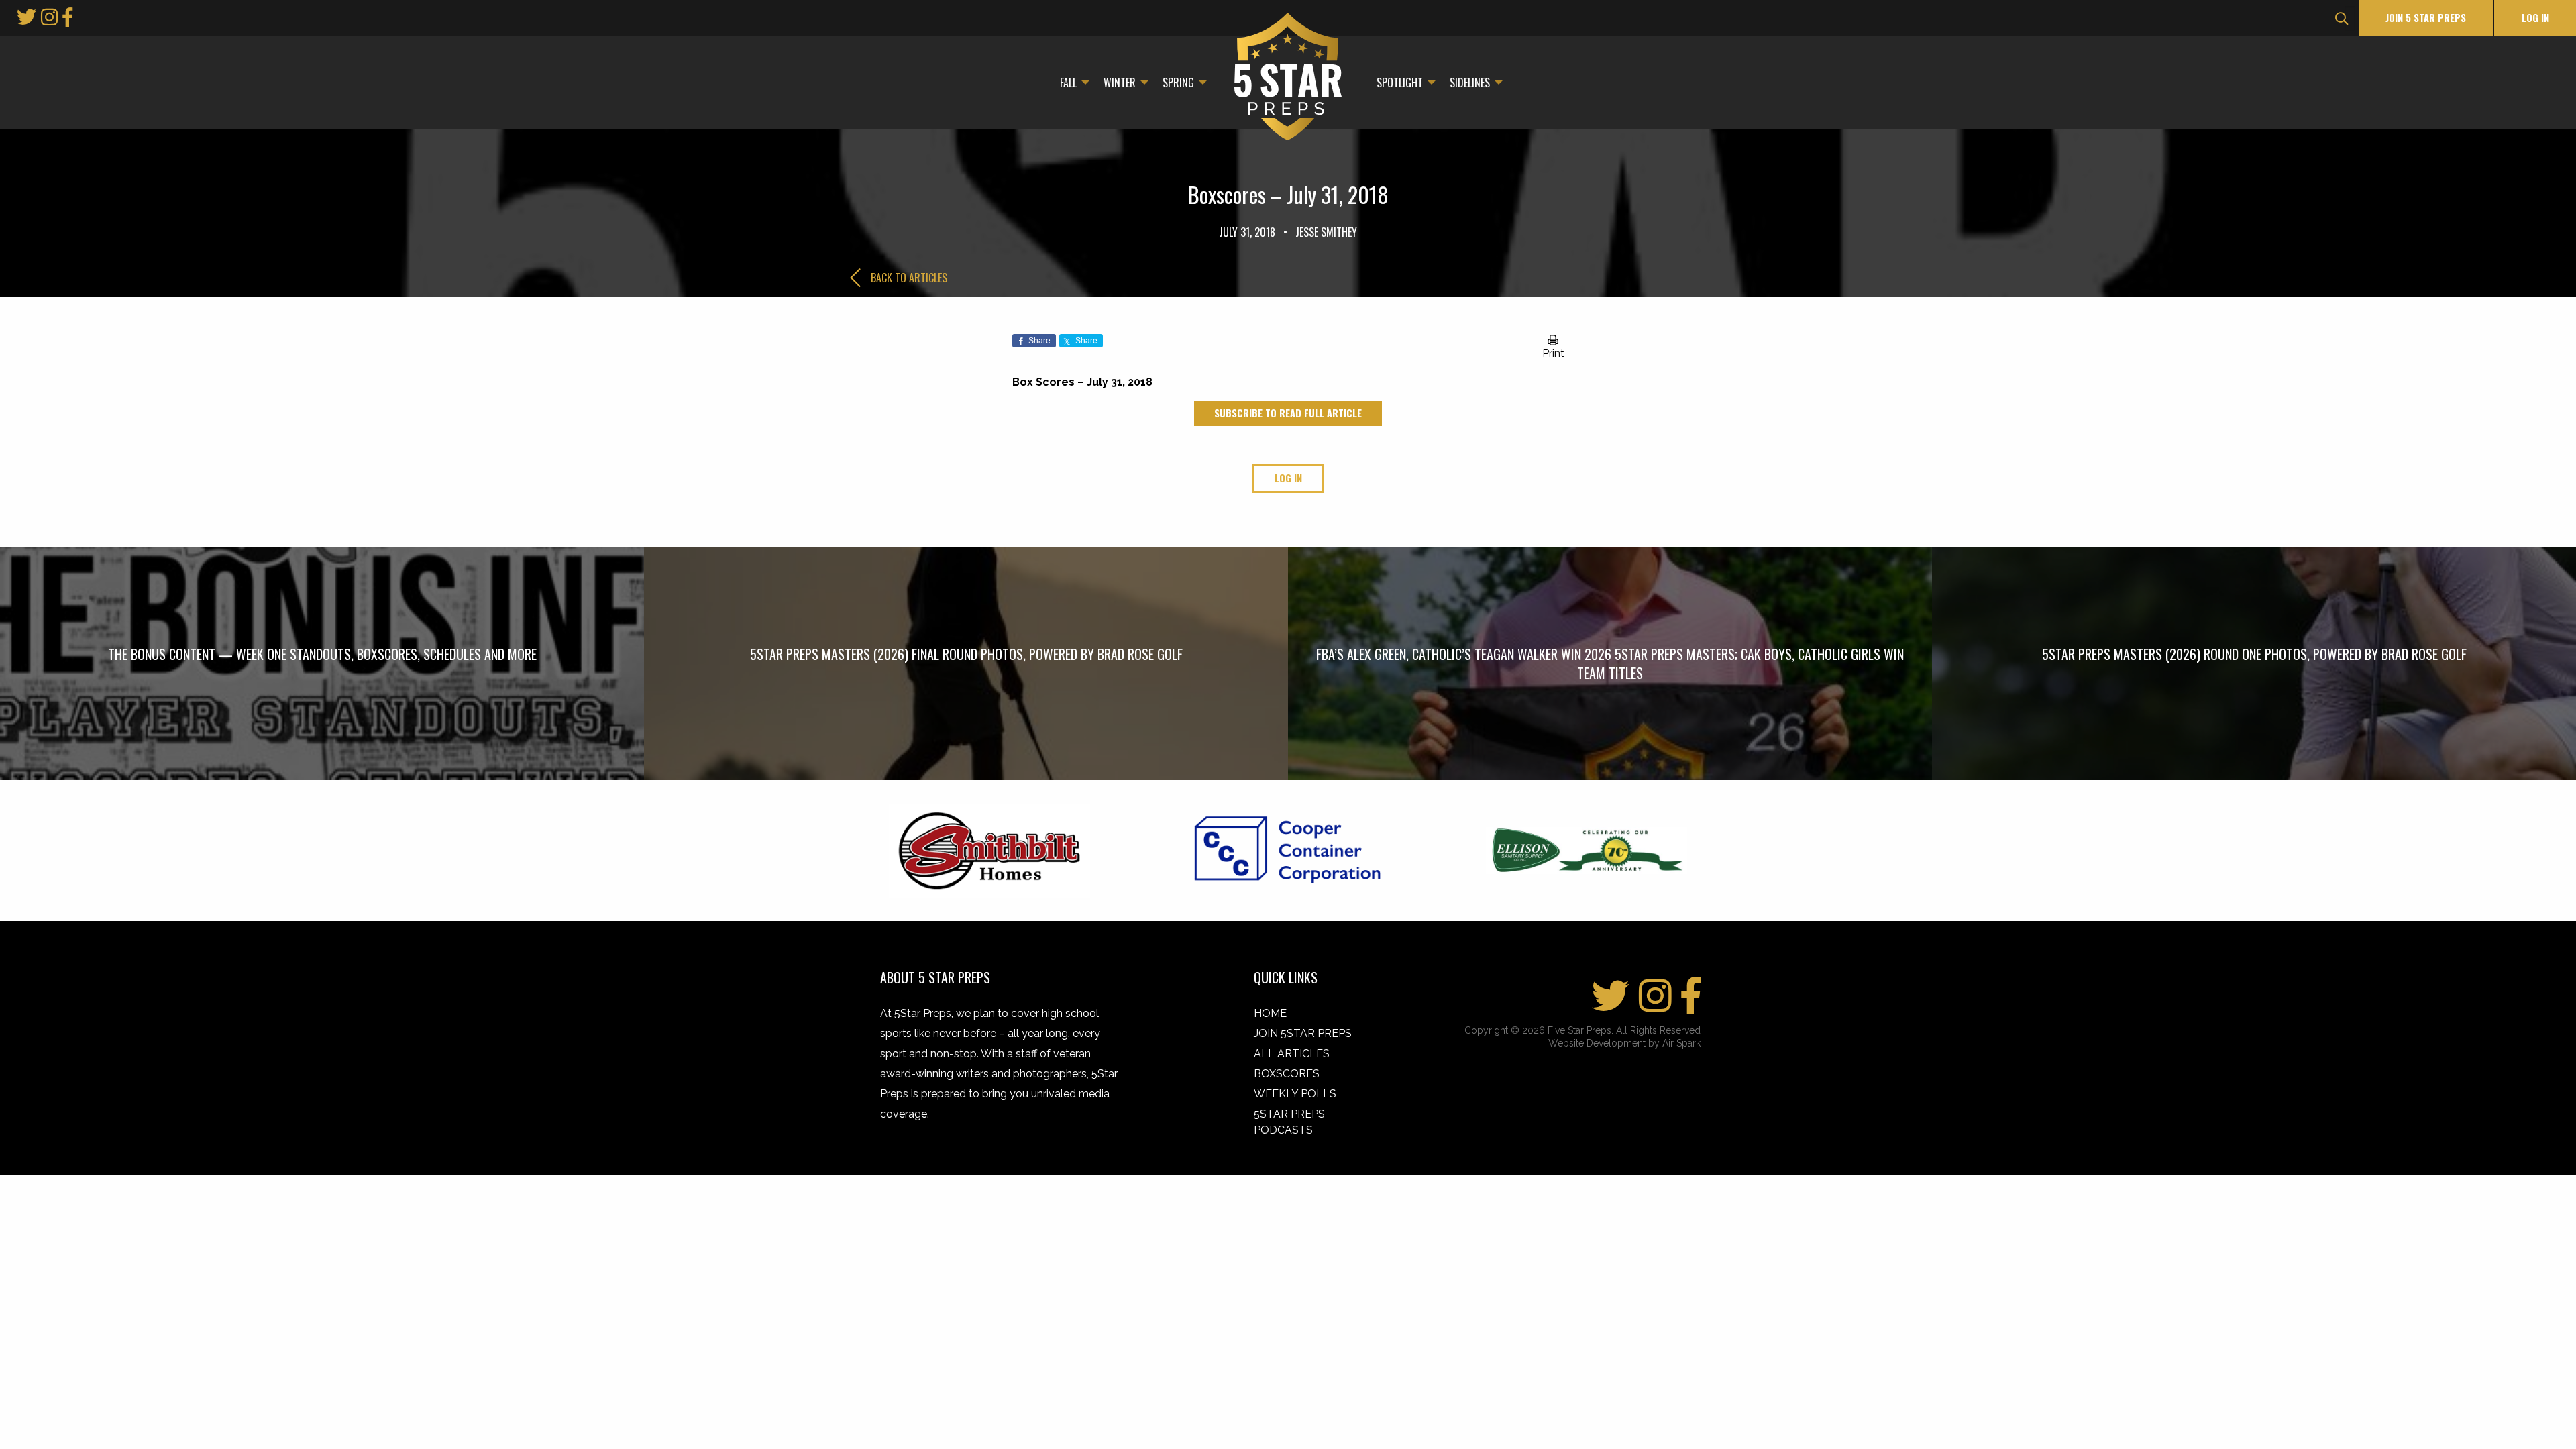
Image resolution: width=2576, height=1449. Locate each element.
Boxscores (1287, 1074)
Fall (1068, 83)
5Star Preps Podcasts (1289, 1122)
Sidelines (1470, 83)
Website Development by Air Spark (1624, 1043)
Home (1270, 1013)
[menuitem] (1071, 83)
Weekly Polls (1295, 1094)
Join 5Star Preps (1303, 1033)
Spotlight (1400, 83)
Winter (1120, 83)
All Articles (1292, 1054)
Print (1553, 353)
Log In (2535, 18)
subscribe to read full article (1288, 413)
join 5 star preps (2426, 18)
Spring (1178, 83)
